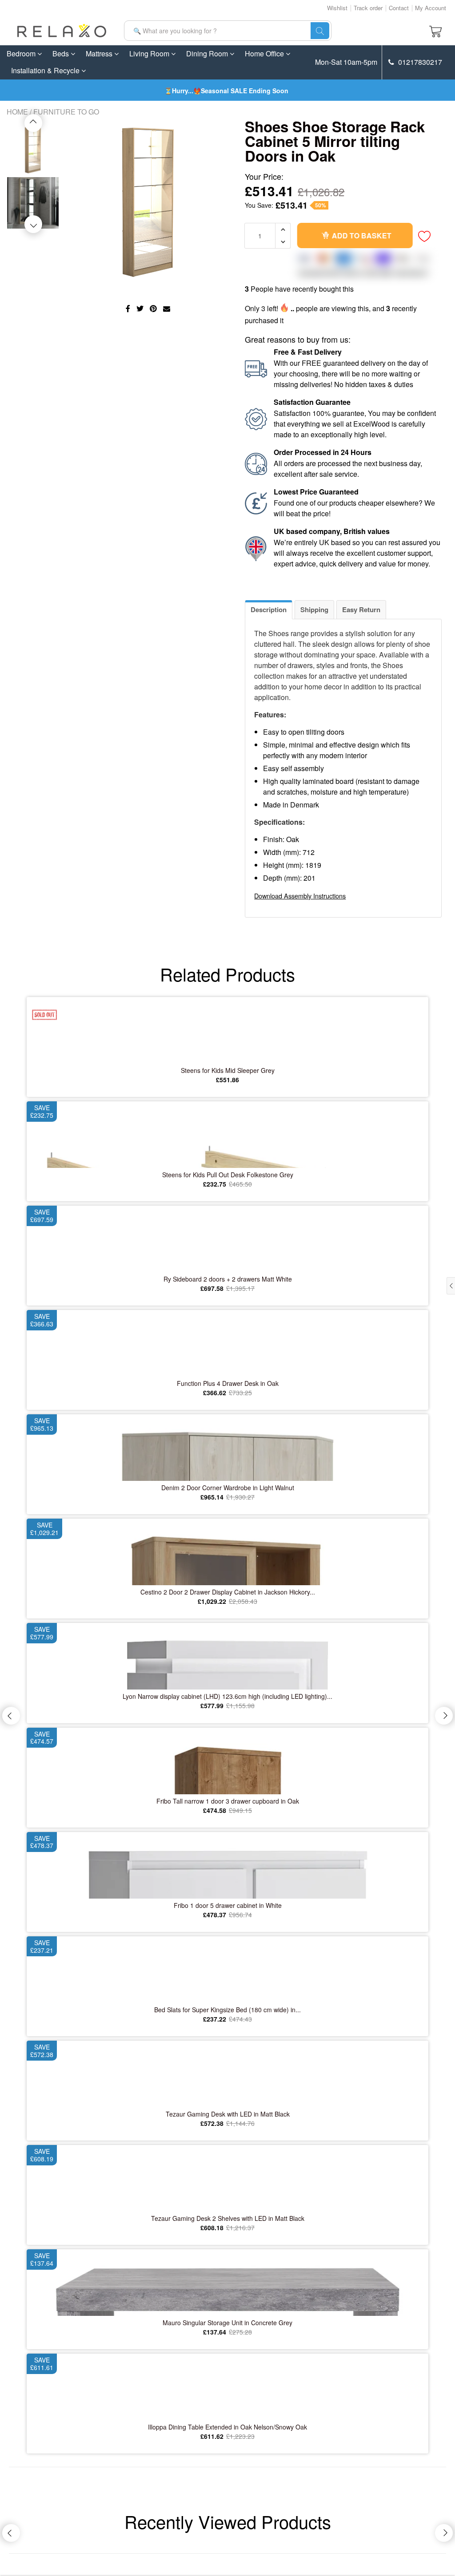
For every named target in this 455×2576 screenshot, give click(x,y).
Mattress (100, 53)
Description (269, 609)
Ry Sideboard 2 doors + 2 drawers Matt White (228, 1279)
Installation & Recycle (46, 70)
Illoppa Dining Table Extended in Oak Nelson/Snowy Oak (227, 2427)
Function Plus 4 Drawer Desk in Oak (228, 1383)
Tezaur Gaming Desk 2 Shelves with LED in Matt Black (228, 2218)
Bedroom (22, 53)
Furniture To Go (66, 112)
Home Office (265, 53)
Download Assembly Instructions (300, 896)
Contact (399, 8)
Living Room (150, 53)
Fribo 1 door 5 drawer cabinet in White (228, 1905)
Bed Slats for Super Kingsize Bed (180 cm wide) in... (227, 2010)
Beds (62, 53)
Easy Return (361, 609)
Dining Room (208, 53)
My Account (431, 8)
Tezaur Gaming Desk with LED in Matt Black (228, 2114)
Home (17, 112)
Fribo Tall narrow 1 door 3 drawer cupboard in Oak (228, 1801)
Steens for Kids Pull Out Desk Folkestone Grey (228, 1175)
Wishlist (337, 8)
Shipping (314, 609)
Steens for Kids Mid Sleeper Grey (228, 1070)
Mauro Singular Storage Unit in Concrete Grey (227, 2323)
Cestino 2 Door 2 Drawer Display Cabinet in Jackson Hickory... (228, 1592)
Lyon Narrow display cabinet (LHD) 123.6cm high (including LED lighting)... (227, 1696)
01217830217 (419, 62)
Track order (368, 8)
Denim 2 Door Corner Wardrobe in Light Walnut (228, 1488)
